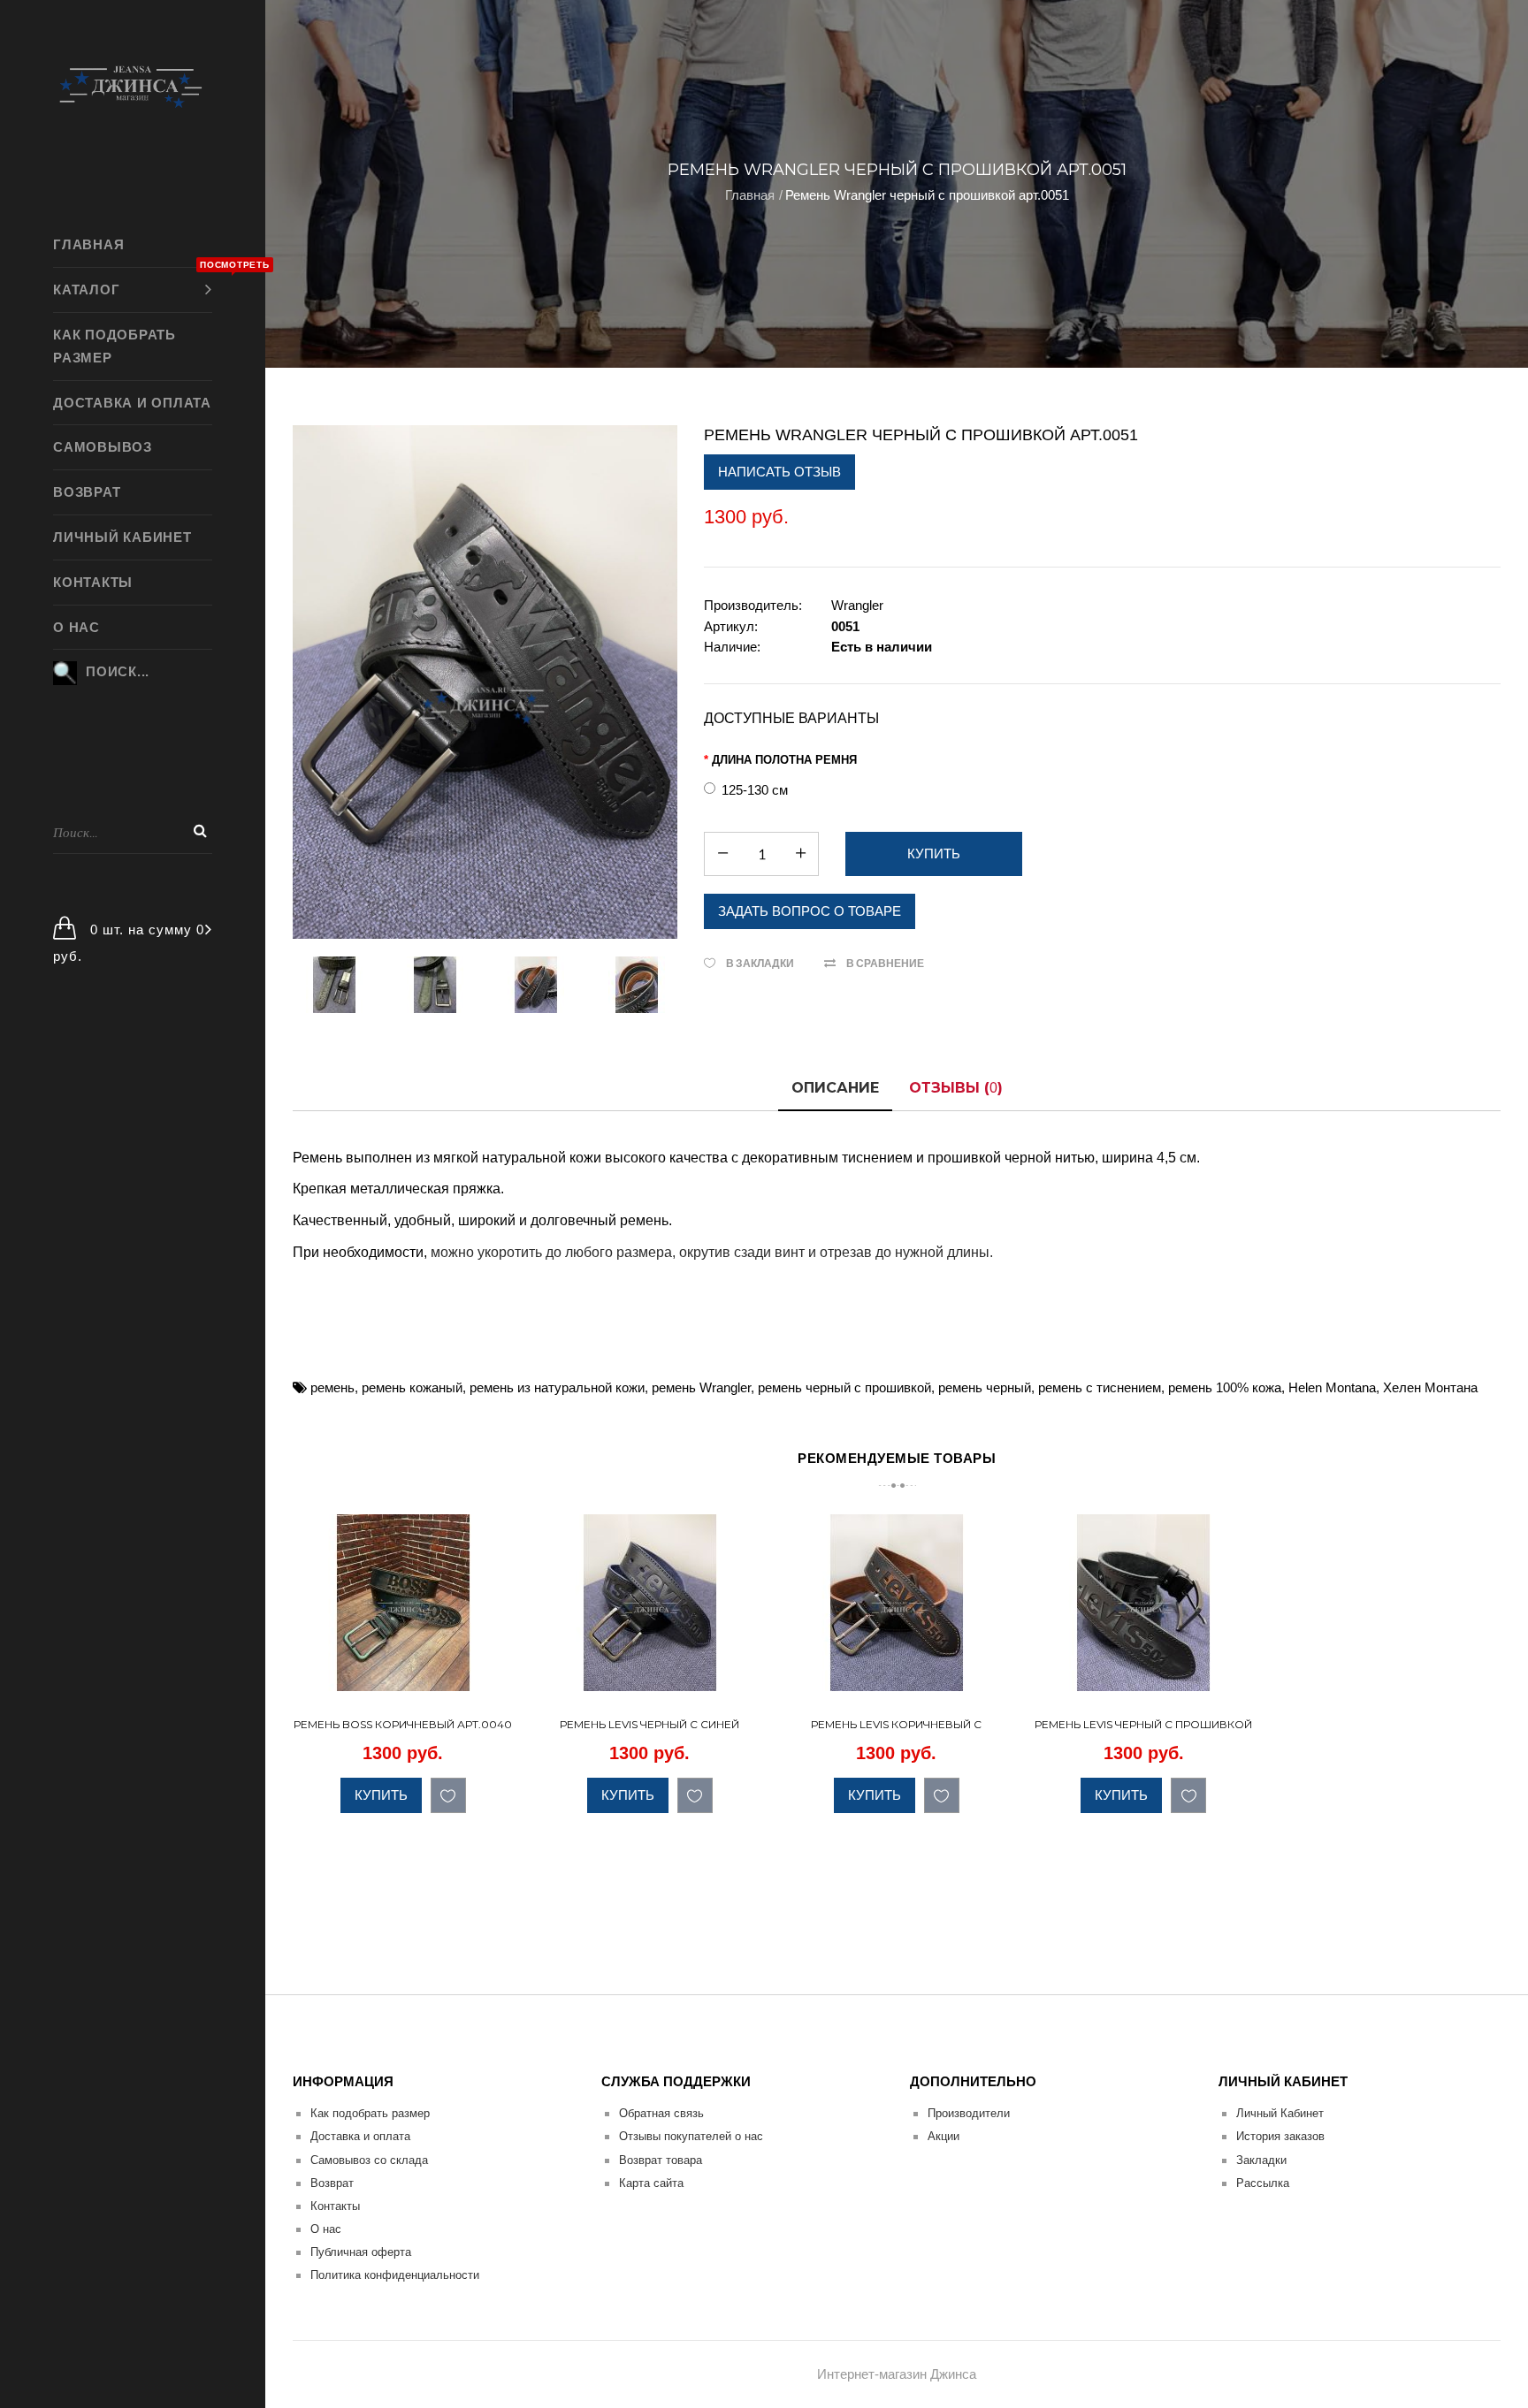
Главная (750, 195)
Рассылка (1263, 2183)
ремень (332, 1387)
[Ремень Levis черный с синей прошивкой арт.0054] (743, 1674)
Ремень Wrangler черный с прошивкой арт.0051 (927, 195)
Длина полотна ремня (784, 760)
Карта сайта (651, 2183)
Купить (381, 1795)
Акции (944, 2136)
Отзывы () (956, 1088)
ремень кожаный (412, 1387)
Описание (835, 1088)
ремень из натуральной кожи (557, 1387)
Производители (969, 2113)
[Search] (200, 831)
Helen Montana (1332, 1387)
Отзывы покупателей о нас (691, 2136)
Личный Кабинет (1280, 2113)
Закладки (1261, 2160)
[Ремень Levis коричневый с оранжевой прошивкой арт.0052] (990, 1674)
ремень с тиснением (1100, 1387)
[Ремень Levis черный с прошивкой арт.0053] (1237, 1674)
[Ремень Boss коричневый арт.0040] (497, 1674)
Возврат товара (661, 2160)
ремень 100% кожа (1225, 1387)
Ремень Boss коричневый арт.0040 (403, 1724)
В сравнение (885, 963)
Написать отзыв (779, 472)
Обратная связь (661, 2113)
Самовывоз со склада (369, 2160)
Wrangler (857, 605)
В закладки (760, 963)
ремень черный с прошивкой (844, 1387)
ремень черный (985, 1387)
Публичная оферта (361, 2252)
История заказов (1280, 2136)
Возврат (332, 2183)
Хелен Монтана (1430, 1387)
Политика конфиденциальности (395, 2275)
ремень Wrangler (701, 1387)
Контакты (335, 2206)
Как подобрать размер (370, 2113)
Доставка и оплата (360, 2136)
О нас (326, 2229)
